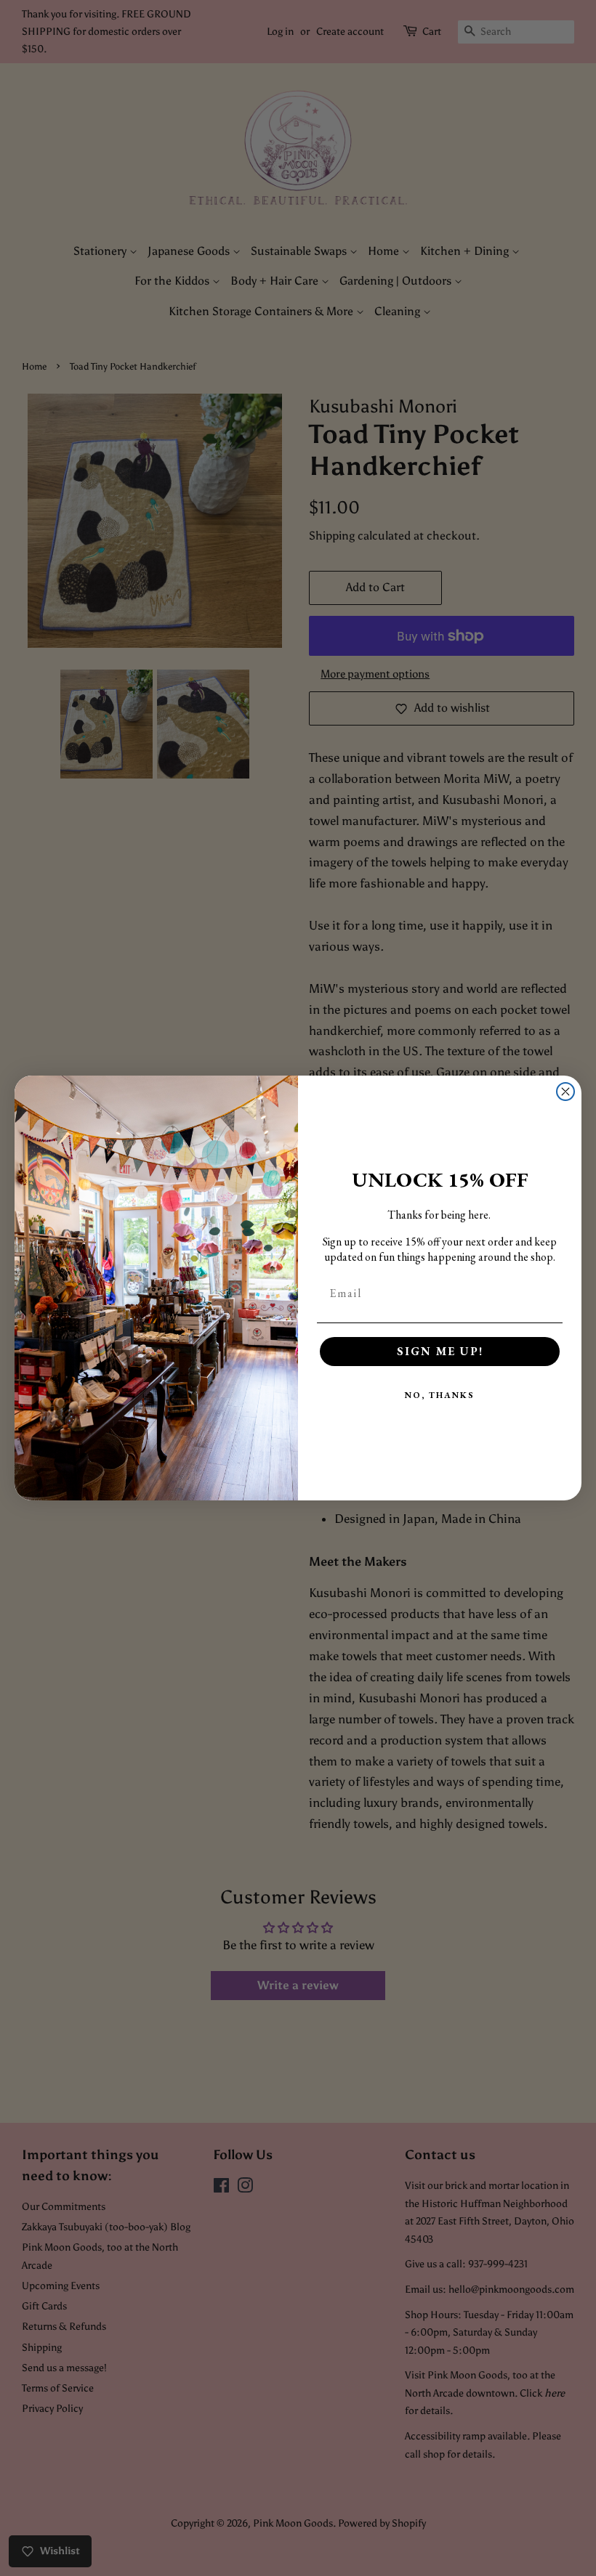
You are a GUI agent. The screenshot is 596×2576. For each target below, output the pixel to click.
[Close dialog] (565, 1092)
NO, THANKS (440, 1395)
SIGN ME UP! (440, 1351)
